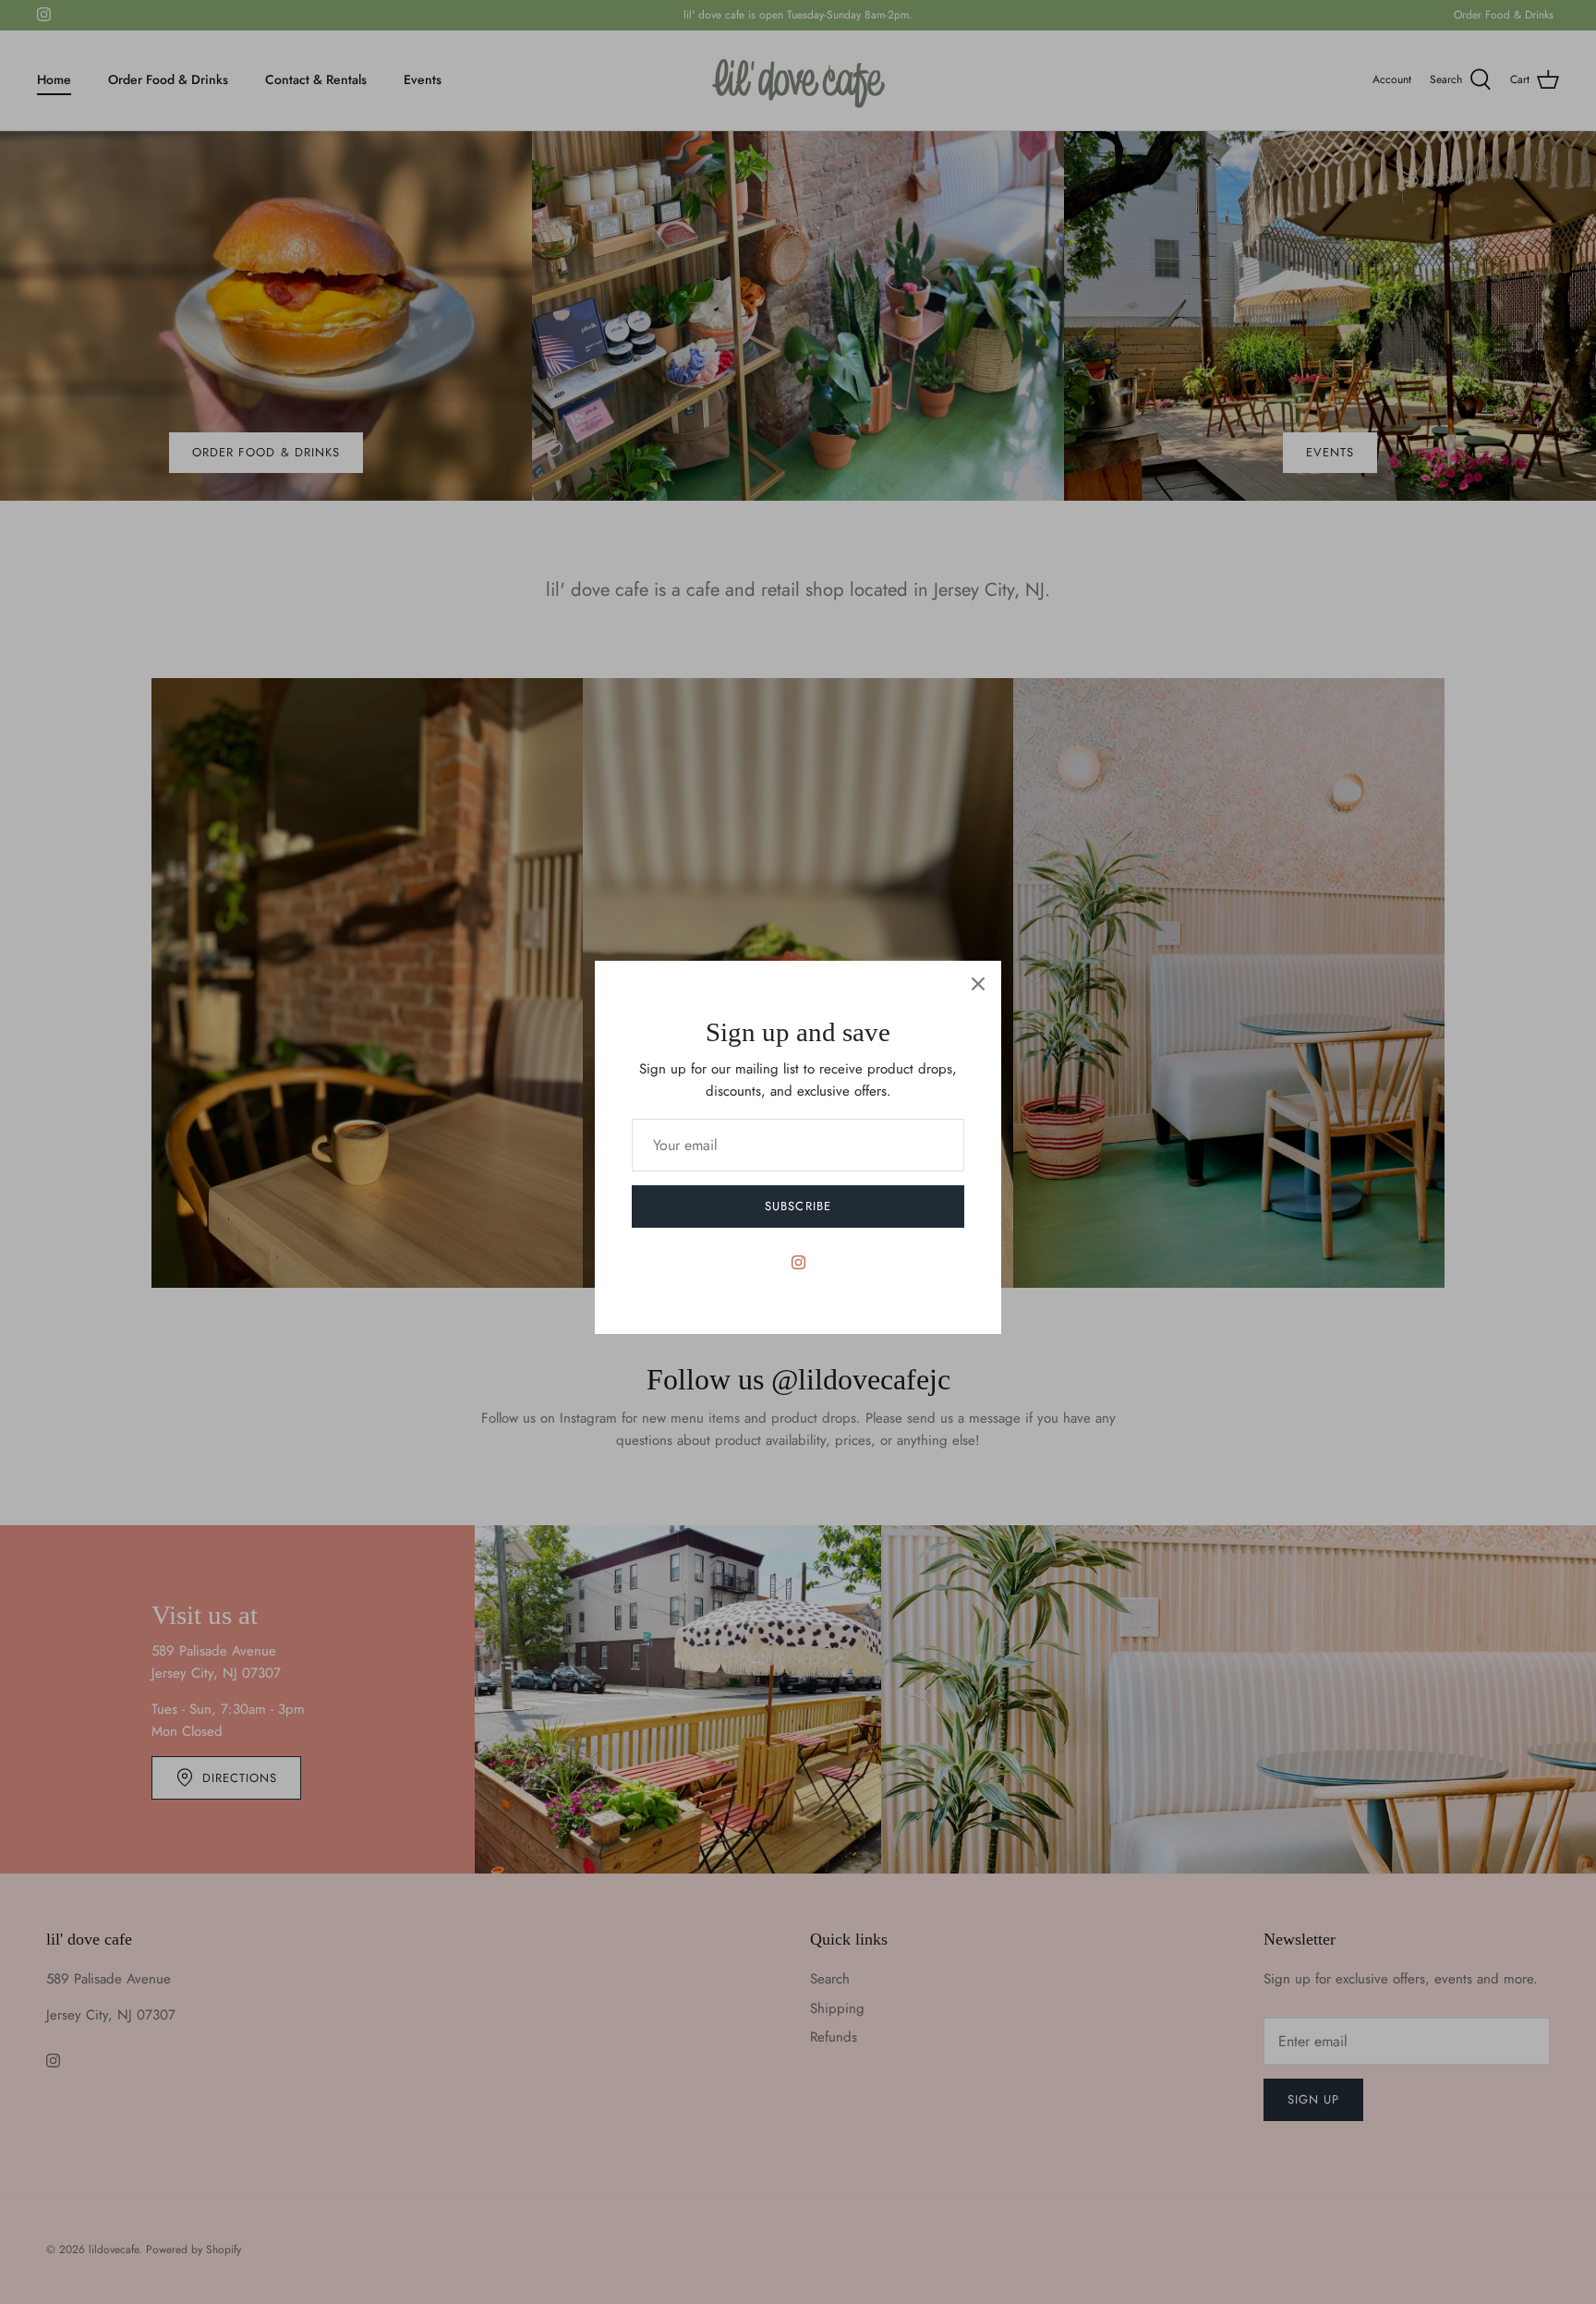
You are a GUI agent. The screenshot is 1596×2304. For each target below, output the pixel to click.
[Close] (978, 984)
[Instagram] (798, 1262)
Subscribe (798, 1206)
